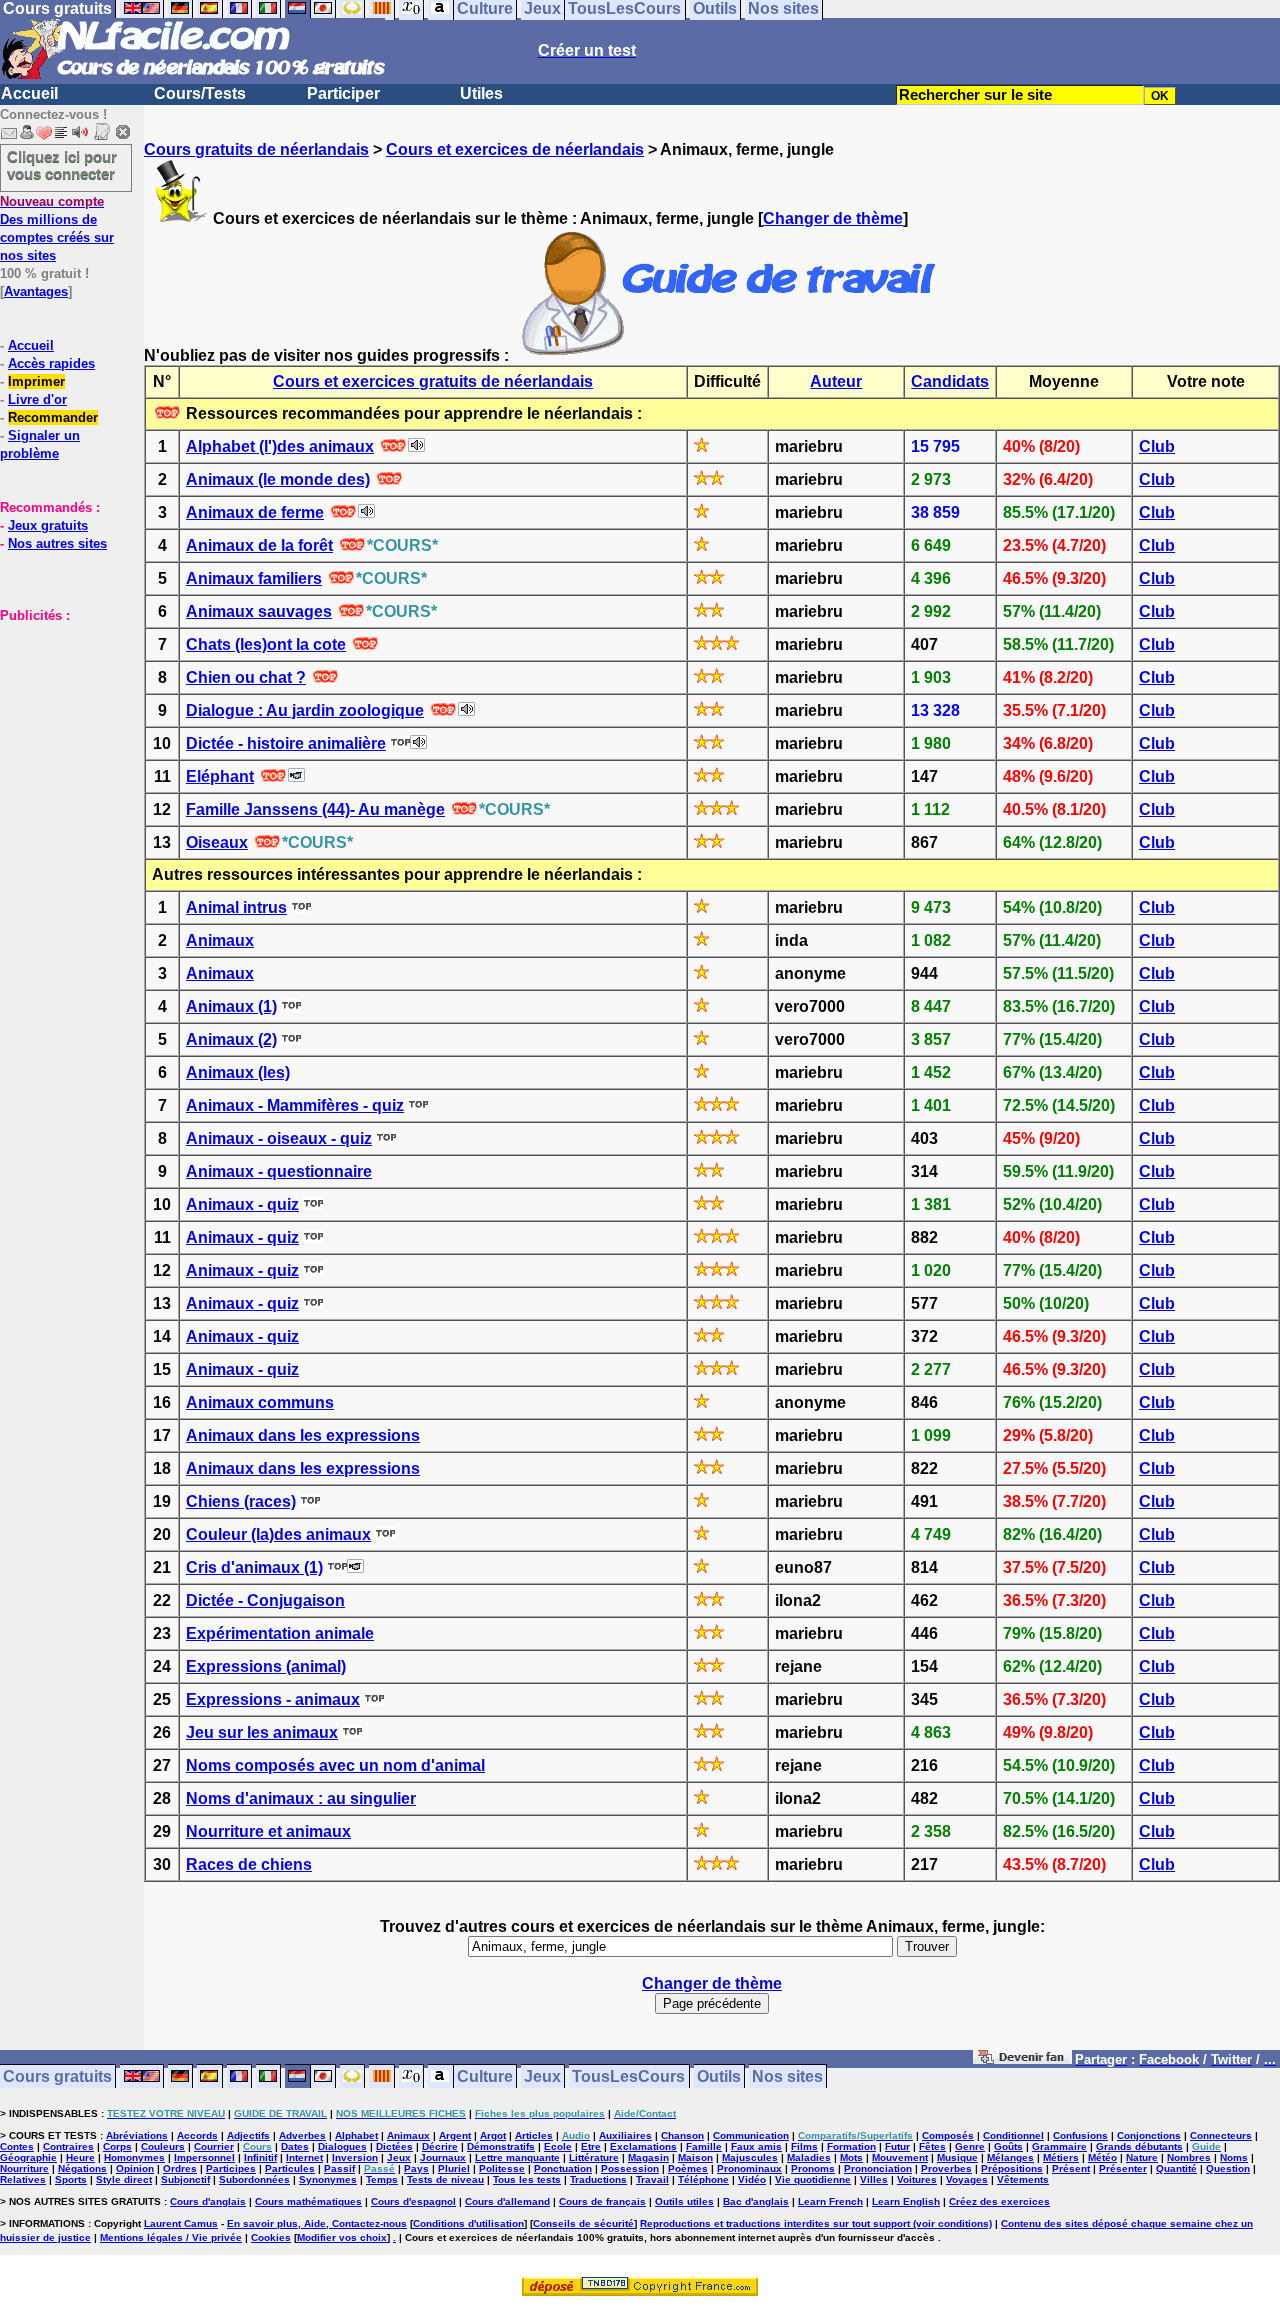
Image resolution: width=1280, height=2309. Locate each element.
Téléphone (703, 2179)
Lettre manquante (517, 2157)
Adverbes (302, 2135)
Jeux (542, 2076)
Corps (117, 2146)
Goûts (1008, 2146)
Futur (897, 2146)
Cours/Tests (200, 93)
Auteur (836, 381)
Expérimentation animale (280, 1633)
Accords (197, 2135)
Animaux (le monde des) (278, 479)
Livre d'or (37, 399)
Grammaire (1059, 2146)
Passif (339, 2168)
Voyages (967, 2179)
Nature (1142, 2157)
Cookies (271, 2237)
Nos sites (787, 2076)
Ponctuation (563, 2168)
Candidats (950, 381)
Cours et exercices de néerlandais (515, 149)
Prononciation (878, 2168)
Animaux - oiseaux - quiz (279, 1138)
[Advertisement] (60, 724)
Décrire (440, 2146)
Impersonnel (204, 2157)
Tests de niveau (445, 2179)
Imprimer (36, 381)
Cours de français (602, 2201)
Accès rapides (51, 363)
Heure (80, 2157)
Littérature (594, 2157)
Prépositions (1012, 2168)
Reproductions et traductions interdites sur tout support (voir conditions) (816, 2223)
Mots (851, 2157)
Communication (751, 2135)
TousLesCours (628, 2076)
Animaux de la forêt (259, 545)
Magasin (648, 2157)
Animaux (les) (238, 1072)
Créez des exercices (999, 2201)
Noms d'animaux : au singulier (301, 1798)
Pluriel (454, 2168)
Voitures (917, 2179)
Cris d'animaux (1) (254, 1567)
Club (1157, 446)
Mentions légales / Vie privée (171, 2237)
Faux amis (756, 2146)
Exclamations (643, 2146)
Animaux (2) (231, 1039)
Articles (534, 2135)
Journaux (443, 2157)
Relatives (23, 2179)
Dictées (394, 2146)
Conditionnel (1013, 2135)
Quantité (1176, 2168)
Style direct (124, 2179)
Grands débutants (1139, 2146)
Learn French (830, 2201)
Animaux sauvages (259, 611)
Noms (1234, 2157)
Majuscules (750, 2157)
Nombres (1189, 2157)
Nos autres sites (57, 543)
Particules (290, 2168)
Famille (704, 2146)
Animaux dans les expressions (303, 1435)
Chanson (682, 2135)
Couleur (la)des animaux (278, 1534)
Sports (71, 2179)
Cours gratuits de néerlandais (256, 149)
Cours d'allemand (507, 2201)
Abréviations (137, 2135)
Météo (1102, 2157)
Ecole (558, 2146)
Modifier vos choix (342, 2237)
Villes (874, 2179)
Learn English (906, 2201)
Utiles (481, 93)
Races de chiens (249, 1864)
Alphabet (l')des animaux (280, 446)
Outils (719, 2076)
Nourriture (24, 2168)
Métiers (1061, 2157)
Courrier (214, 2146)
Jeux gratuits (48, 525)
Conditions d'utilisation (468, 2223)
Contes (17, 2146)
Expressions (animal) (266, 1666)
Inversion (355, 2157)
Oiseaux (217, 842)
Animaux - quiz (242, 1204)
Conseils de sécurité (583, 2223)
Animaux (220, 940)
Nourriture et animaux (268, 1831)
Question (1228, 2168)
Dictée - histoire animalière (286, 743)
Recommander (53, 417)
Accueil (29, 93)
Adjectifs (248, 2135)
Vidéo (752, 2179)
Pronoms (813, 2168)
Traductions (598, 2179)
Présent (1071, 2168)
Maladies (809, 2157)
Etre (591, 2146)
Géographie (28, 2157)
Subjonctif (185, 2179)
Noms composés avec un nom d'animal (335, 1765)
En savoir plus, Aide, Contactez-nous (317, 2223)
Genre (970, 2146)
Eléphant (220, 776)
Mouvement (900, 2157)
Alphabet (356, 2135)
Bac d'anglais (756, 2201)
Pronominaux (749, 2168)
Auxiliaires (625, 2135)
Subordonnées (254, 2179)
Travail (652, 2179)
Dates (295, 2146)
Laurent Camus (181, 2223)
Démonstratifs (501, 2146)
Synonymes (328, 2179)
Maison (695, 2157)
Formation (851, 2146)
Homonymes (134, 2157)
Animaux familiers (254, 578)
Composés (948, 2135)
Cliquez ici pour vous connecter (62, 165)
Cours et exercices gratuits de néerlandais (433, 381)
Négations (82, 2168)
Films (804, 2146)
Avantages (36, 291)
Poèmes (688, 2168)
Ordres (180, 2168)
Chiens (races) (241, 1501)
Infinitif (260, 2157)
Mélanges (1010, 2157)
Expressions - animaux (273, 1699)
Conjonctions (1149, 2135)
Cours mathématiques (308, 2201)
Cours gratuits (57, 2076)
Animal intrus (236, 907)
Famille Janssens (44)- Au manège (315, 809)
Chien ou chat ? (246, 677)
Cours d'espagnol (413, 2201)
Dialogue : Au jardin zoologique (305, 710)
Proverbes (946, 2168)
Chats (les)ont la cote (266, 644)
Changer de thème (833, 218)
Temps (382, 2179)
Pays (416, 2168)
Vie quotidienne (813, 2179)
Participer (343, 93)
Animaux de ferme (255, 512)
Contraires (68, 2146)
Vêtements (1023, 2179)
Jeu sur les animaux (262, 1732)
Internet (304, 2157)
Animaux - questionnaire (279, 1171)
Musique (957, 2157)
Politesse (502, 2168)
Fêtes (932, 2146)
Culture (485, 2076)
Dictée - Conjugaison (265, 1600)
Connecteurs (1221, 2135)
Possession (630, 2168)
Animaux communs (260, 1402)
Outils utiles (684, 2201)
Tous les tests (527, 2179)
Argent (455, 2135)
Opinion (135, 2168)
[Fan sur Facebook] (1022, 2060)
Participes (231, 2168)
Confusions (1080, 2135)
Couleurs (163, 2146)
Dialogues (342, 2146)
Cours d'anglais (208, 2201)
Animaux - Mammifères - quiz (295, 1105)
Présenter (1123, 2168)
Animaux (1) (231, 1006)
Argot (493, 2135)
